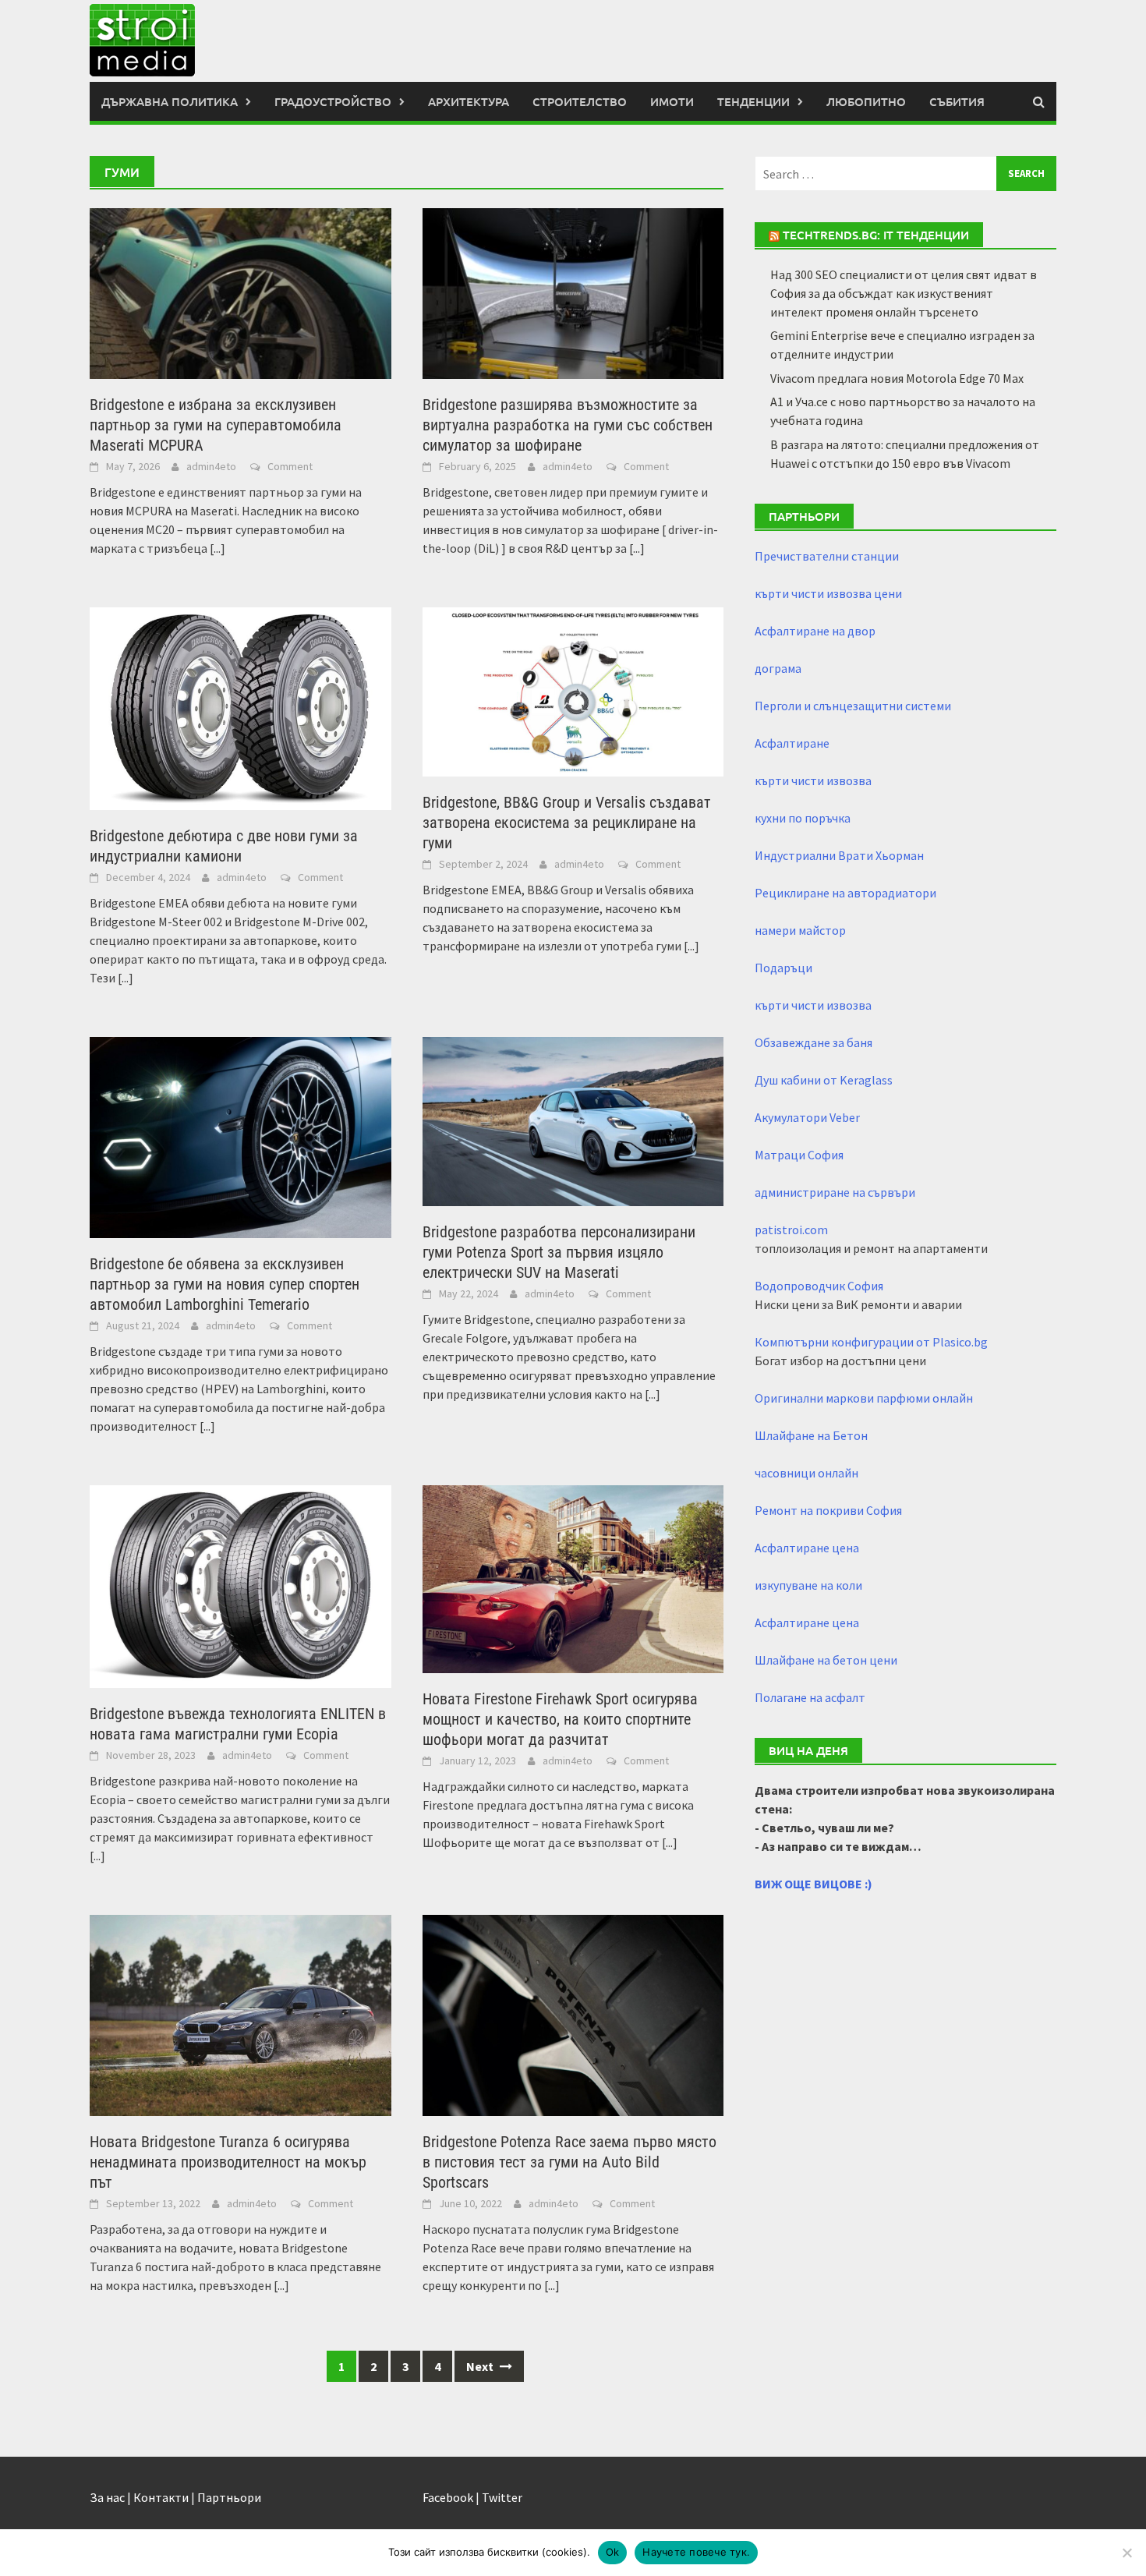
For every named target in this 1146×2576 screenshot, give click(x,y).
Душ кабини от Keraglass (824, 1080)
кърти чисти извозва (813, 780)
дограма (778, 668)
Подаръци (783, 968)
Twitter (502, 2497)
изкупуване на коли (808, 1585)
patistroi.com (791, 1230)
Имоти (672, 101)
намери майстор (800, 930)
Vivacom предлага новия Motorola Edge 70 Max (897, 378)
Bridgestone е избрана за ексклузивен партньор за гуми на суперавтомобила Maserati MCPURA (216, 425)
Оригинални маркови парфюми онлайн (864, 1398)
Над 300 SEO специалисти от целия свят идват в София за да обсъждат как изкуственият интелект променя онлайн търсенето (904, 293)
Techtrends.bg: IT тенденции (876, 235)
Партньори (229, 2497)
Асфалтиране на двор (815, 631)
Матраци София (799, 1155)
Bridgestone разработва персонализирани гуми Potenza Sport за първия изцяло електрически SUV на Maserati (559, 1252)
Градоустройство (333, 101)
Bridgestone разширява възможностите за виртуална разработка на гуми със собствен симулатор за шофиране (568, 425)
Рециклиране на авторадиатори (845, 893)
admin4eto (211, 466)
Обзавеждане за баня (814, 1042)
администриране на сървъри (835, 1192)
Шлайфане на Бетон (811, 1435)
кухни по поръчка (803, 818)
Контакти (161, 2497)
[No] (1127, 2553)
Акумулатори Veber (807, 1117)
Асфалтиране (792, 743)
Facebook (448, 2497)
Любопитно (866, 101)
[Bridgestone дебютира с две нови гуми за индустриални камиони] (241, 707)
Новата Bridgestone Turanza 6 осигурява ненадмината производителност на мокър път (228, 2162)
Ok (613, 2552)
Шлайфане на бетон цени (826, 1660)
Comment (290, 466)
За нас (107, 2497)
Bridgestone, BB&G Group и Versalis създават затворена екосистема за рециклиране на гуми (567, 823)
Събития (957, 101)
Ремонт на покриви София (828, 1510)
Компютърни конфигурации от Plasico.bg (871, 1342)
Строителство (580, 101)
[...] (218, 548)
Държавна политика (170, 101)
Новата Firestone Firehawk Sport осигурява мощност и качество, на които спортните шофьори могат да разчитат (560, 1719)
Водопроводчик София (819, 1286)
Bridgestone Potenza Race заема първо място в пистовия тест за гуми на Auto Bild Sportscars (569, 2162)
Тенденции (753, 101)
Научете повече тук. (696, 2552)
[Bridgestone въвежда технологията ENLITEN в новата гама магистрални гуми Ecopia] (241, 1585)
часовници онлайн (806, 1473)
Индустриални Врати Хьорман (839, 855)
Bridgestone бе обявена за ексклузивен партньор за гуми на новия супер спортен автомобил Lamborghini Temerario (225, 1284)
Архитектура (469, 101)
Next (481, 2366)
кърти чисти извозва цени (828, 593)
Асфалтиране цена (807, 1548)
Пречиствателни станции (827, 556)
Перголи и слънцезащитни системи (853, 706)
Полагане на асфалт (810, 1697)
